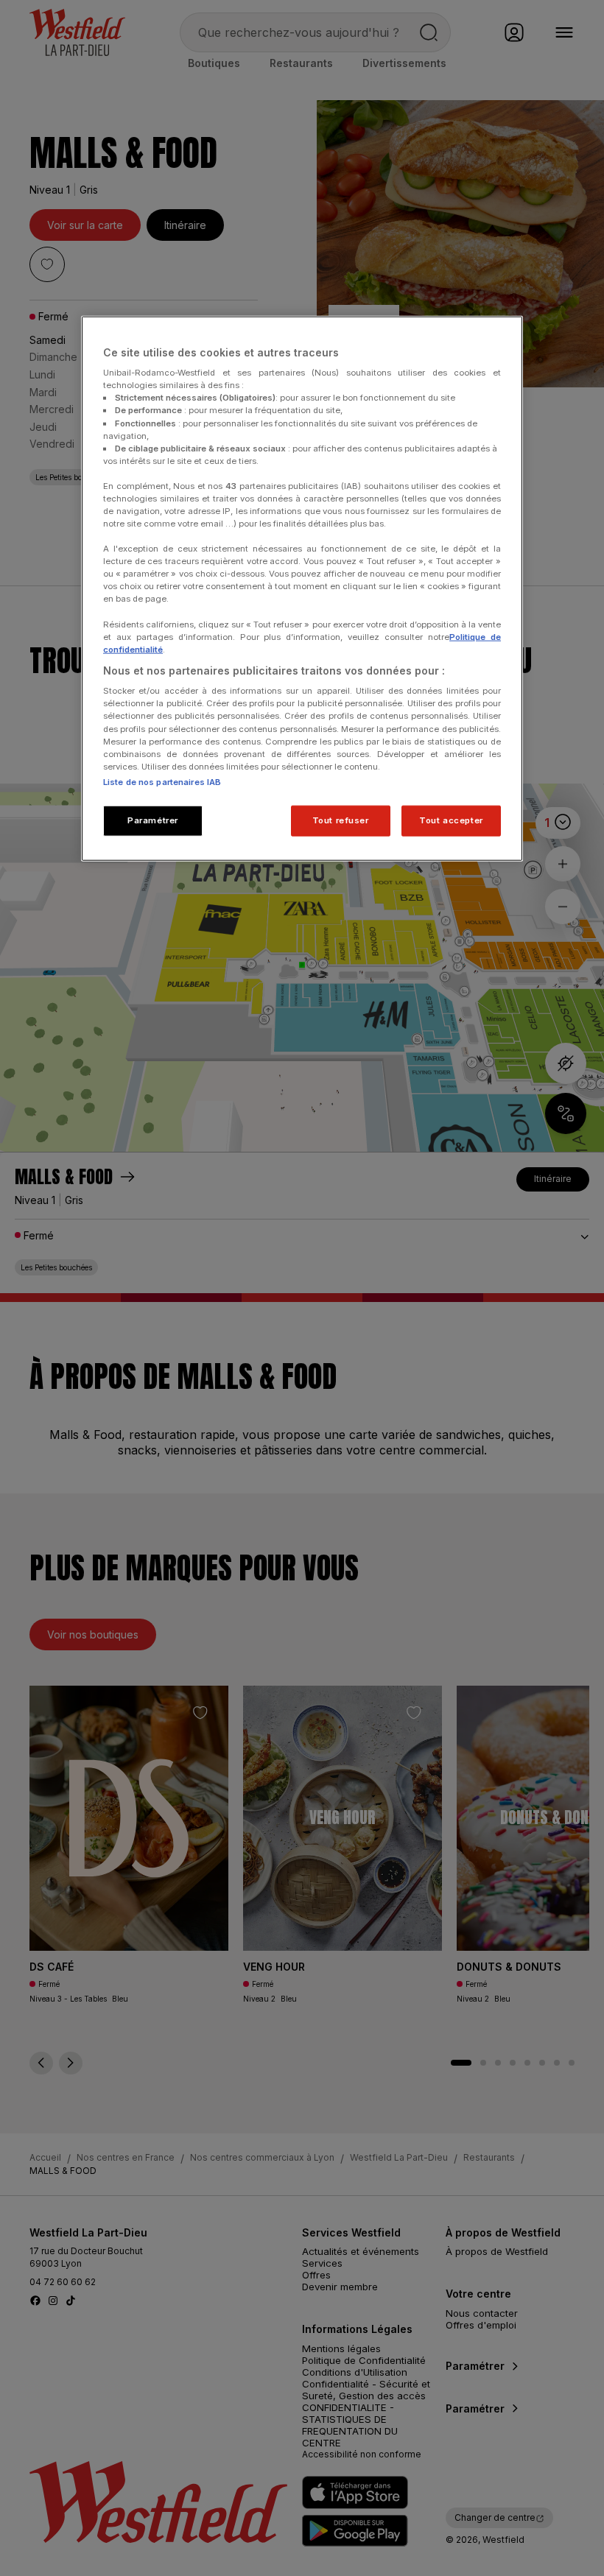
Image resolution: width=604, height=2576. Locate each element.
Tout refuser (341, 820)
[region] (302, 588)
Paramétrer (153, 820)
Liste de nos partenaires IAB (162, 781)
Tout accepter (451, 820)
